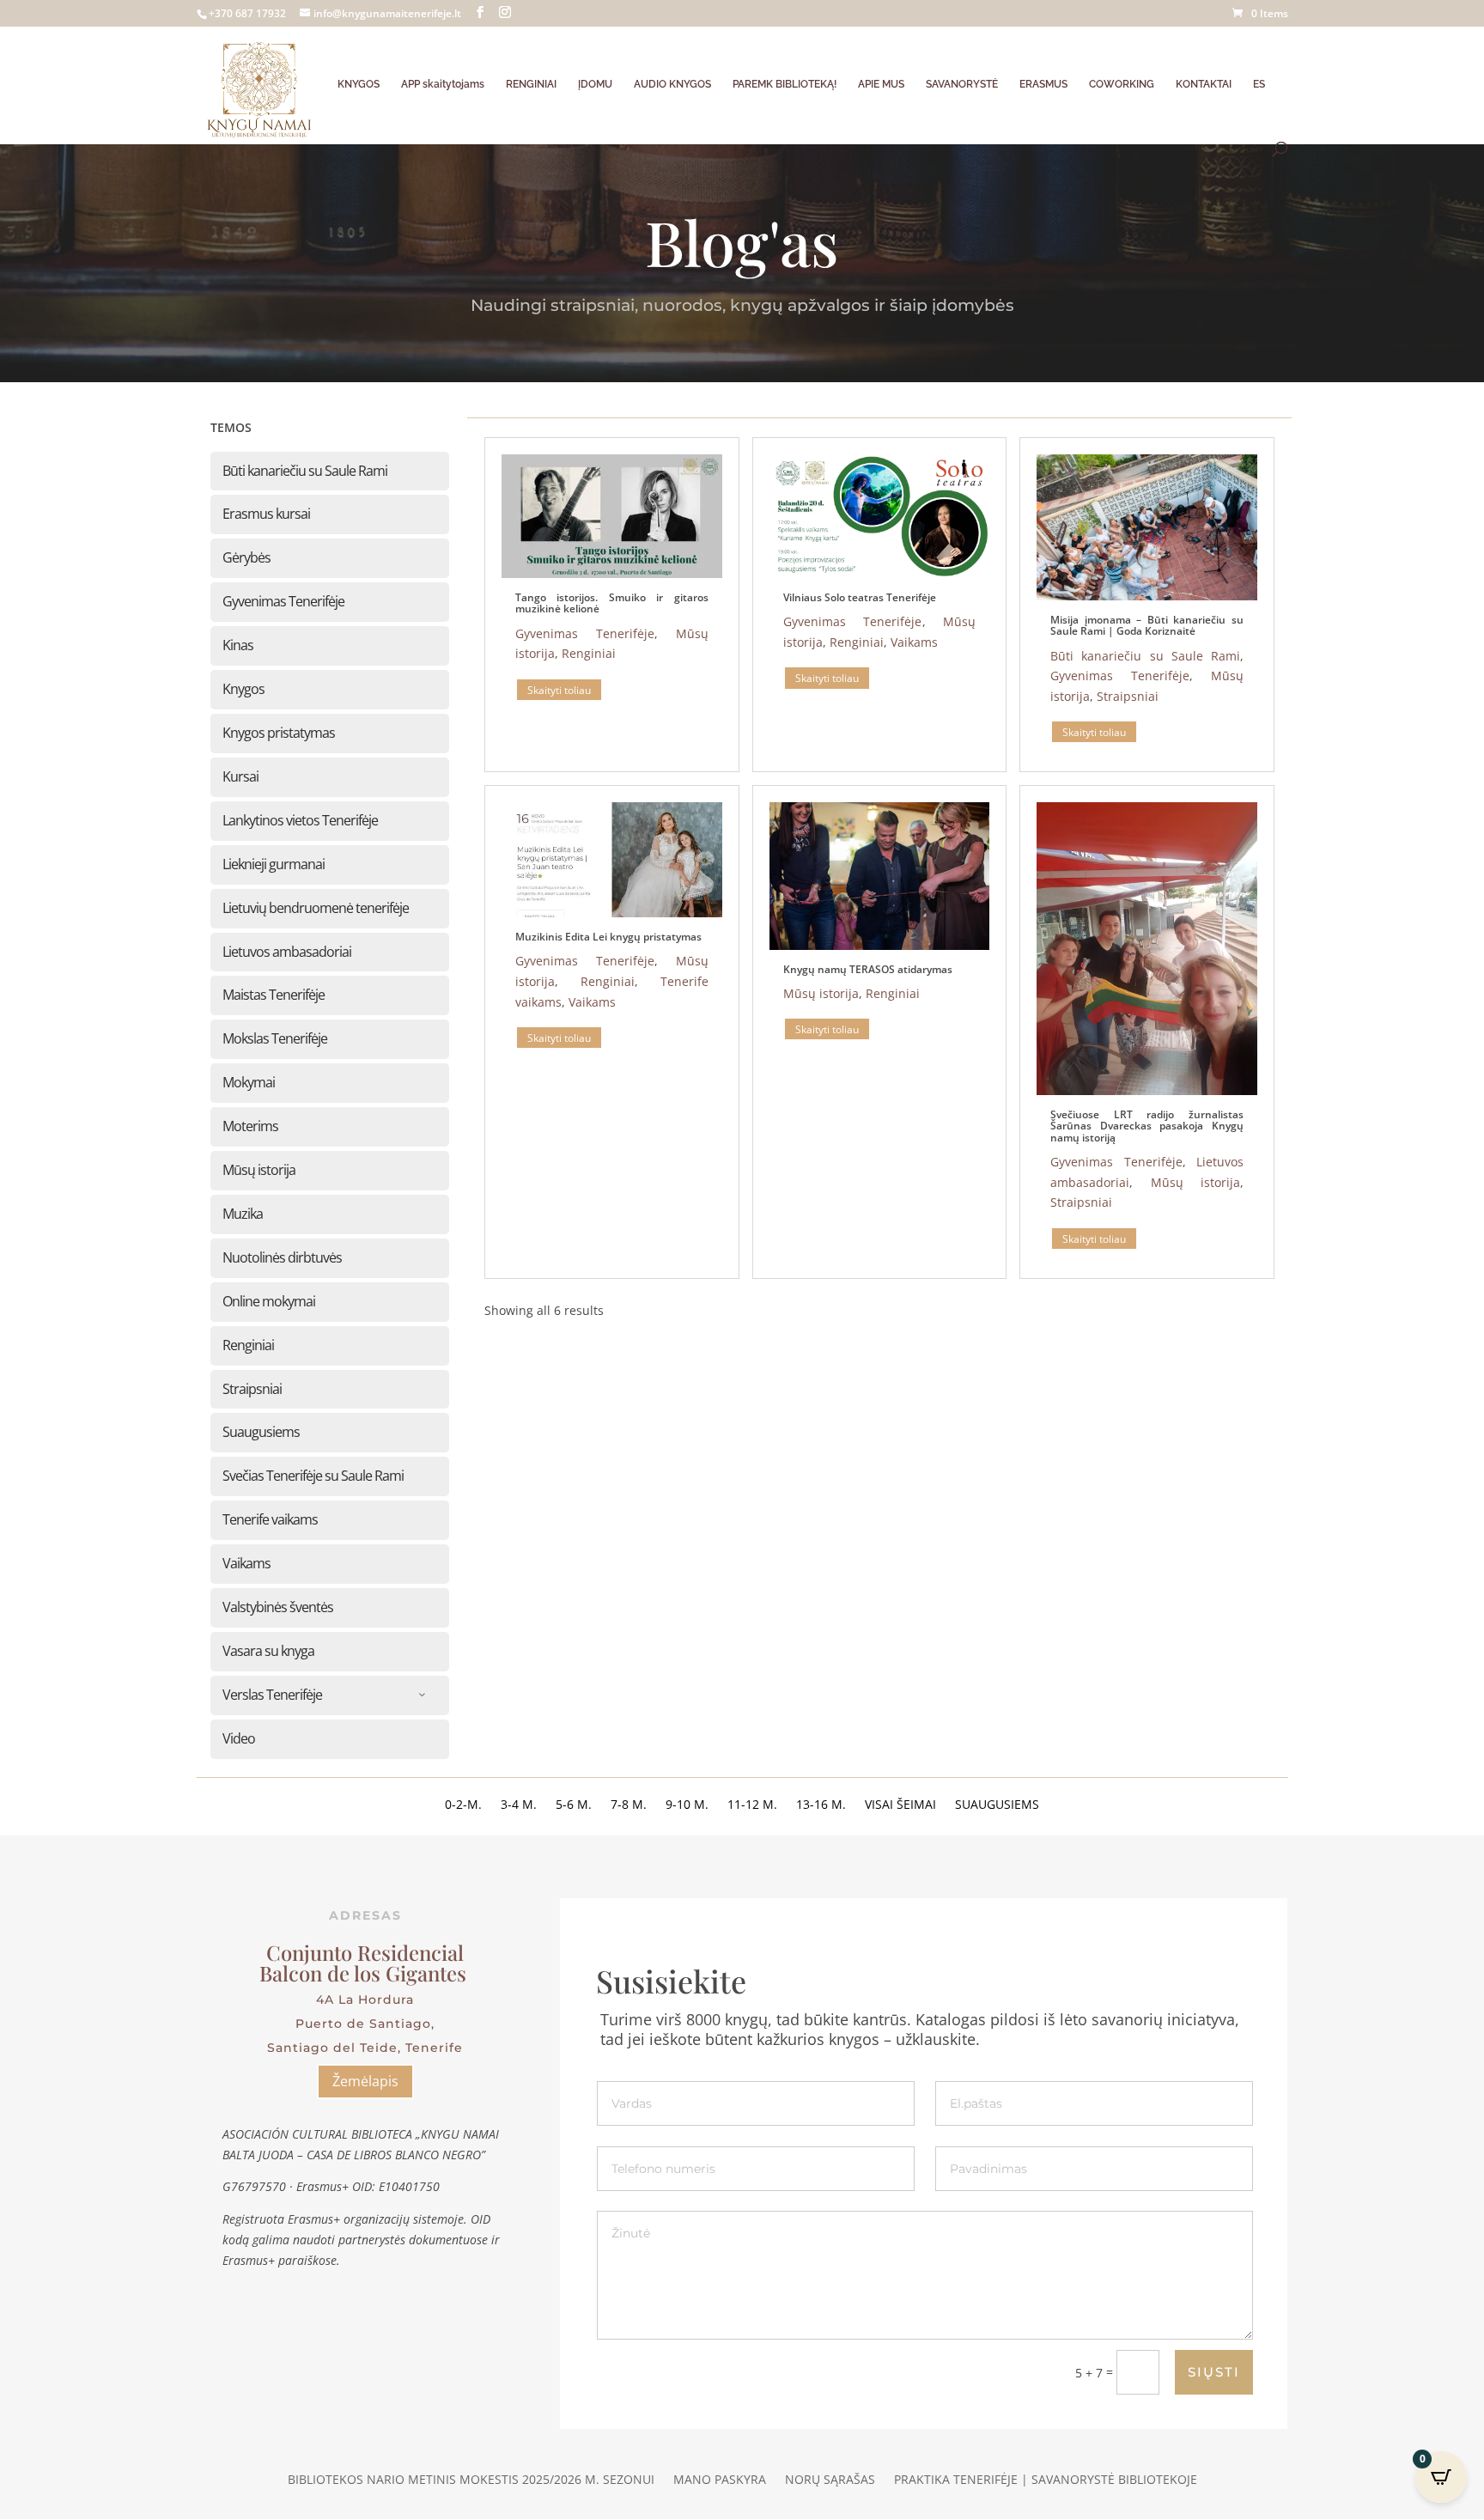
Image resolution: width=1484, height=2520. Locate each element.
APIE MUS (881, 84)
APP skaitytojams (443, 84)
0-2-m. (463, 1805)
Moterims (250, 1126)
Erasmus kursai (266, 514)
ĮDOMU (595, 84)
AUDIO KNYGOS (672, 84)
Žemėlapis (365, 2081)
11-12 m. (752, 1805)
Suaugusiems (261, 1432)
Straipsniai (252, 1389)
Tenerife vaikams (270, 1519)
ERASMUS (1043, 84)
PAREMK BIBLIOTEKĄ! (785, 84)
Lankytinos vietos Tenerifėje (300, 820)
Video (239, 1738)
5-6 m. (574, 1805)
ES (1259, 84)
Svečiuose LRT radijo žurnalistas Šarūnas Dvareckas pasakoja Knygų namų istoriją (1147, 1126)
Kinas (238, 645)
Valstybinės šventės (278, 1607)
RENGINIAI (531, 84)
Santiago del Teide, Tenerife (365, 2048)
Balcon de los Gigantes (365, 1973)
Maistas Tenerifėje (274, 995)
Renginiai (248, 1345)
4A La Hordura (365, 2000)
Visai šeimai (900, 1805)
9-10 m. (687, 1805)
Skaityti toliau (559, 689)
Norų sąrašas (830, 2480)
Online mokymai (269, 1301)
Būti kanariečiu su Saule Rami (305, 471)
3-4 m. (519, 1805)
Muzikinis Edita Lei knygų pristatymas (608, 937)
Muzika (243, 1214)
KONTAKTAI (1204, 84)
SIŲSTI (1214, 2372)
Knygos (243, 689)
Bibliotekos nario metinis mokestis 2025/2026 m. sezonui (471, 2480)
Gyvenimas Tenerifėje (283, 601)
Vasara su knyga (268, 1651)
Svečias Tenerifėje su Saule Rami (313, 1476)
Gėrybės (246, 557)
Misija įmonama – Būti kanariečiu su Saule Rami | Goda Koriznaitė (1147, 625)
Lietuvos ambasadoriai (287, 952)
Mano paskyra (720, 2480)
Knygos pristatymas (279, 733)
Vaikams (246, 1563)
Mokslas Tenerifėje (275, 1038)
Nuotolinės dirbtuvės (282, 1257)
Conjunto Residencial (365, 1952)
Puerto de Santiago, (365, 2024)
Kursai (240, 776)
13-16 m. (821, 1805)
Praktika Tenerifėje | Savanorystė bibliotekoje (1046, 2480)
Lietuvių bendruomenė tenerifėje (316, 908)
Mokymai (249, 1082)
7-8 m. (629, 1805)
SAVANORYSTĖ (962, 84)
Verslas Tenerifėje (272, 1695)
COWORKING (1122, 84)
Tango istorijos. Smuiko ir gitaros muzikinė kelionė (612, 603)
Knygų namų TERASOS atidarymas (868, 969)
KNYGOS (359, 84)
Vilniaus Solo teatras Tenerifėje (860, 597)
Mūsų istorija (259, 1170)
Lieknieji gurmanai (274, 864)
